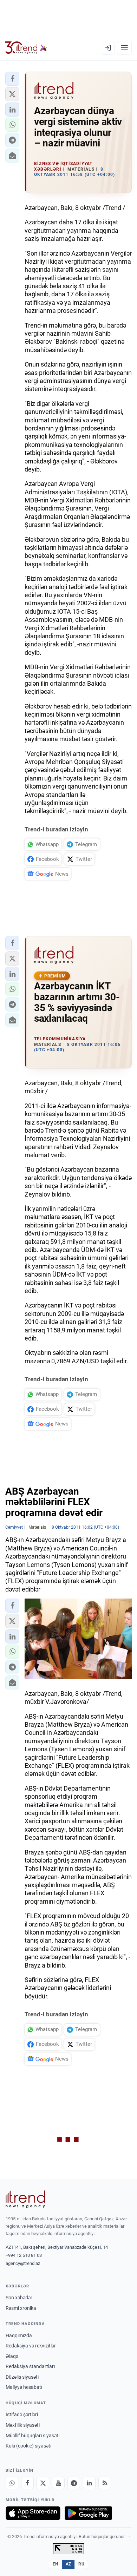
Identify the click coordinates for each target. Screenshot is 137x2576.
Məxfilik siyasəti (23, 2425)
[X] (43, 2483)
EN (56, 2564)
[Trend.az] (26, 48)
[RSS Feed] (105, 2483)
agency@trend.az (23, 2263)
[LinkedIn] (89, 2483)
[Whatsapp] (12, 2483)
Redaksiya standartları (30, 2366)
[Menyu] (124, 48)
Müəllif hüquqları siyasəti (32, 2436)
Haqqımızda (19, 2335)
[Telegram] (74, 2483)
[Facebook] (27, 2483)
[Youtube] (58, 2483)
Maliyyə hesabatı (24, 2387)
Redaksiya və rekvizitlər (31, 2346)
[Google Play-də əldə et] (88, 2513)
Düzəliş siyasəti (22, 2377)
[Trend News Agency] (25, 2199)
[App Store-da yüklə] (33, 2513)
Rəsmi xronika (21, 2308)
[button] (12, 79)
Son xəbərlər (19, 2298)
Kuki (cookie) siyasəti (28, 2446)
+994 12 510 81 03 (24, 2255)
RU (81, 2564)
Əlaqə (12, 2356)
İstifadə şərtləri (22, 2414)
